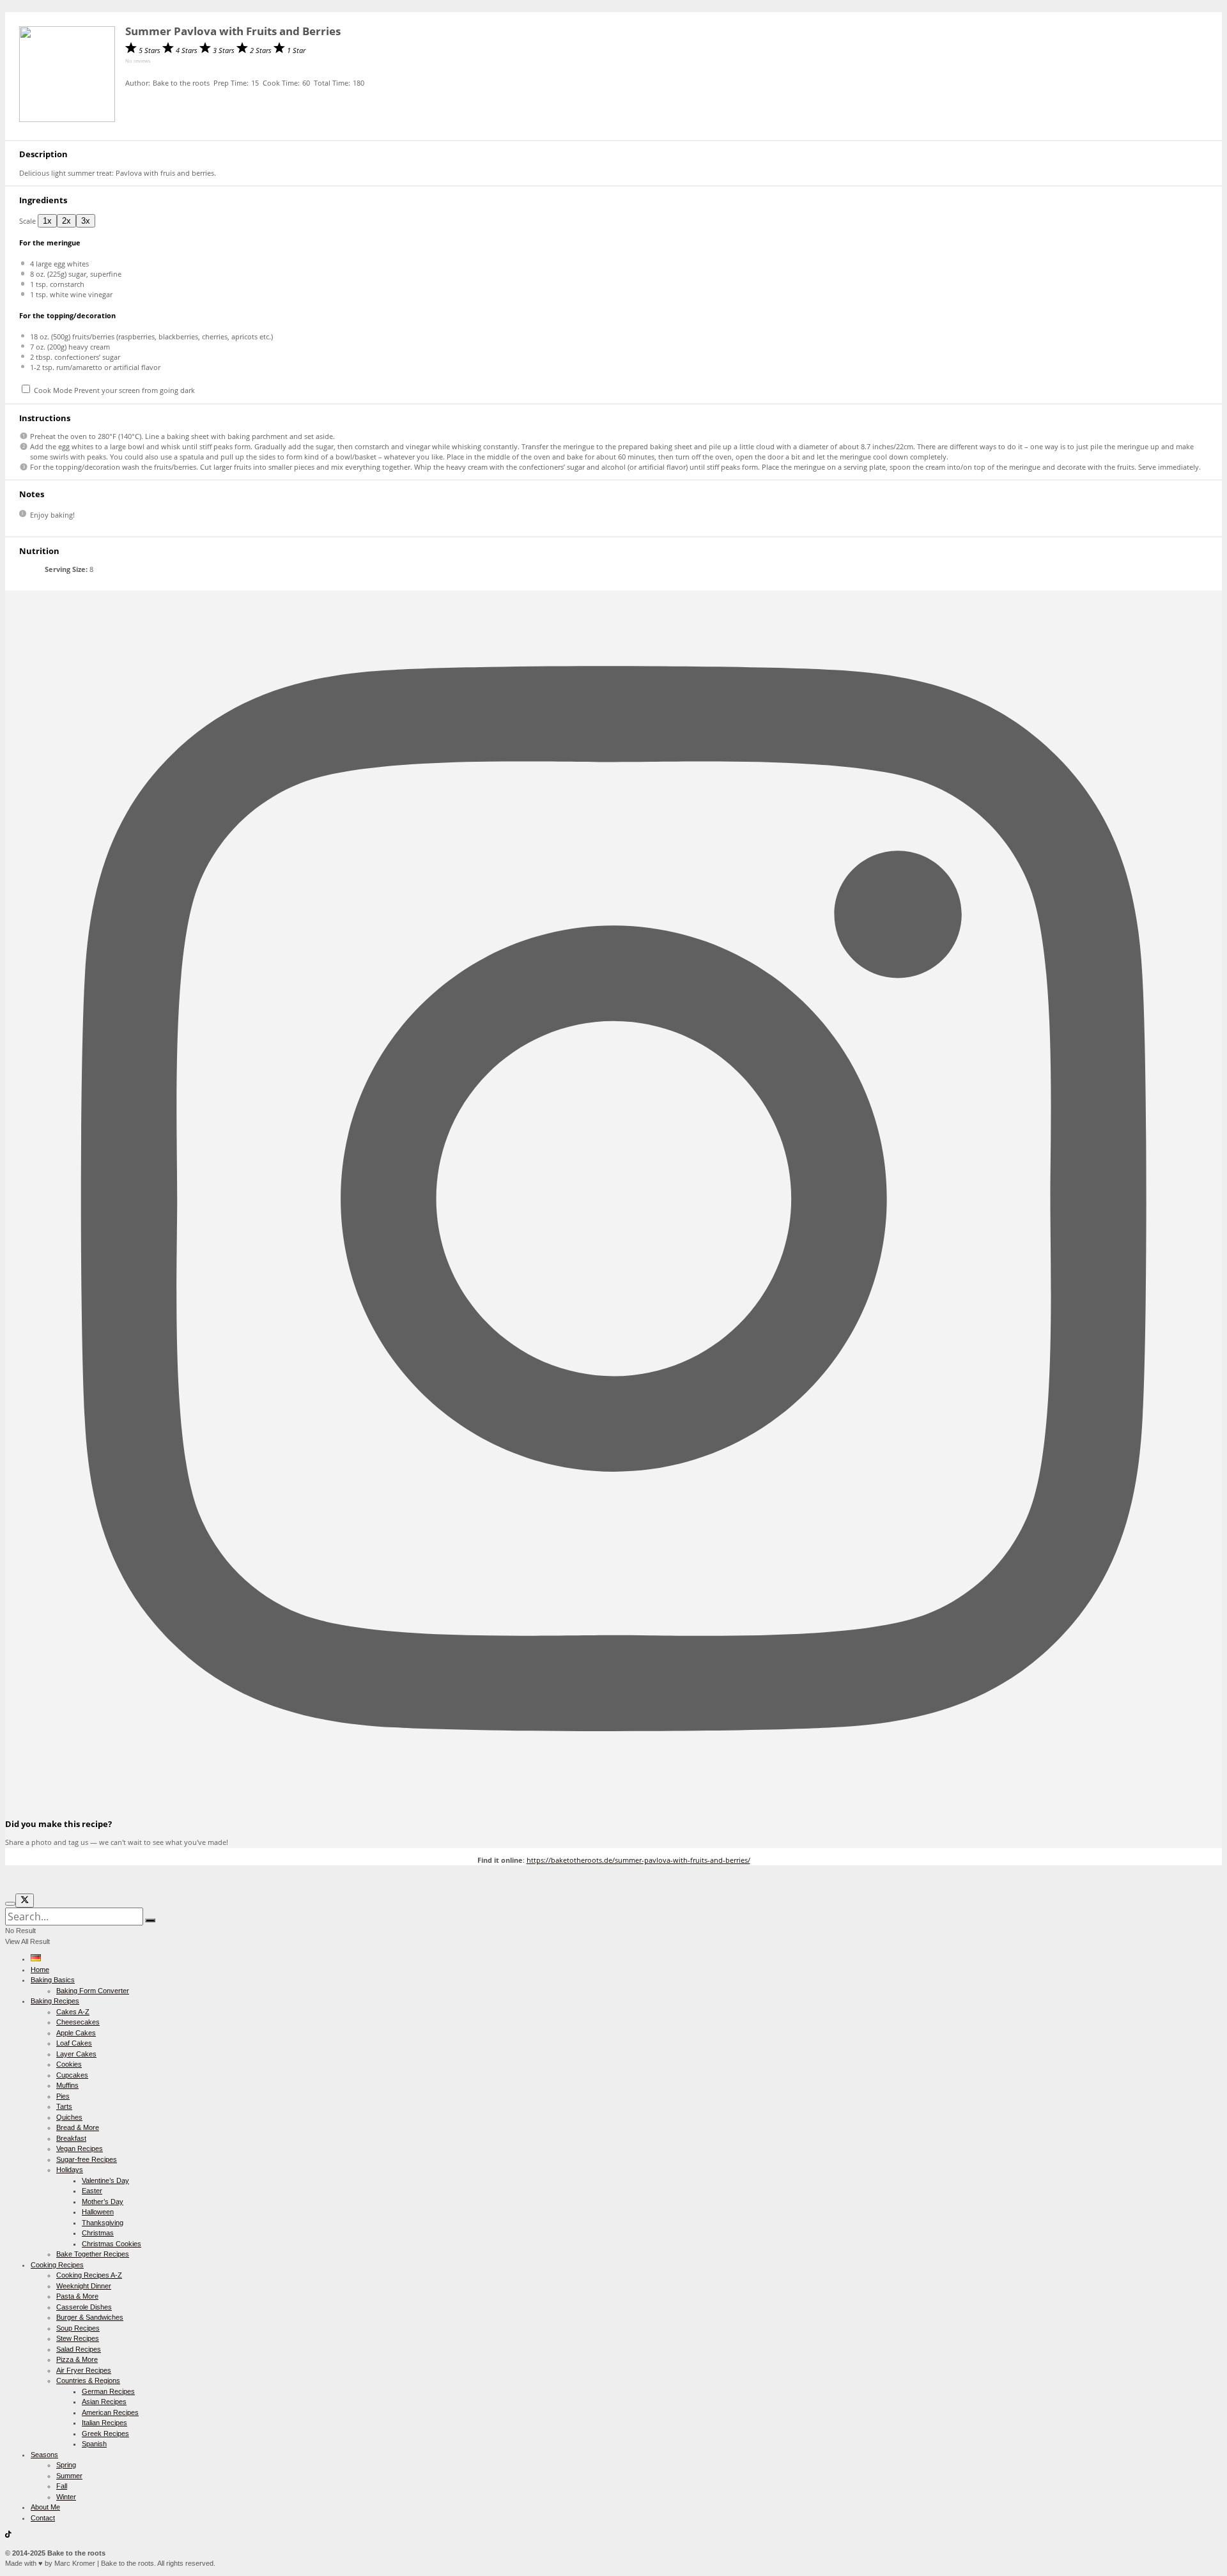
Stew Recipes (78, 2338)
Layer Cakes (76, 2054)
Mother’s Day (103, 2202)
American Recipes (110, 2412)
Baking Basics (53, 1980)
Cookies (69, 2064)
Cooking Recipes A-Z (89, 2275)
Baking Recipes (55, 2001)
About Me (45, 2507)
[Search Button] (150, 1920)
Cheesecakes (78, 2022)
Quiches (69, 2117)
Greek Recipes (105, 2433)
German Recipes (108, 2391)
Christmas (98, 2233)
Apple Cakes (76, 2033)
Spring (66, 2465)
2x (66, 221)
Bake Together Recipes (93, 2254)
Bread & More (78, 2127)
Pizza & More (77, 2359)
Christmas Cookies (112, 2244)
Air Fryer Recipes (84, 2370)
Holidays (70, 2170)
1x (47, 221)
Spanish (94, 2444)
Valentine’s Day (105, 2180)
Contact (43, 2518)
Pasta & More (77, 2296)
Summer (69, 2476)
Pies (63, 2096)
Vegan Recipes (80, 2148)
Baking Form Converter (93, 1991)
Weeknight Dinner (84, 2286)
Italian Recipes (104, 2423)
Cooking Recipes (57, 2265)
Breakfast (71, 2138)
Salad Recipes (79, 2349)
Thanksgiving (103, 2223)
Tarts (64, 2106)
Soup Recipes (78, 2328)
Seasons (44, 2455)
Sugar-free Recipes (87, 2159)
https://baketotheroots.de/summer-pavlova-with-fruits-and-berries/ (638, 1860)
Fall (62, 2486)
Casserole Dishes (84, 2307)
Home (40, 1970)
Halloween (98, 2212)
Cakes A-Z (73, 2012)
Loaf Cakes (74, 2043)
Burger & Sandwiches (90, 2317)
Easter (92, 2191)
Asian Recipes (104, 2402)
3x (86, 221)
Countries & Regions (88, 2380)
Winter (66, 2497)
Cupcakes (72, 2075)
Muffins (67, 2085)
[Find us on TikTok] (8, 2535)
